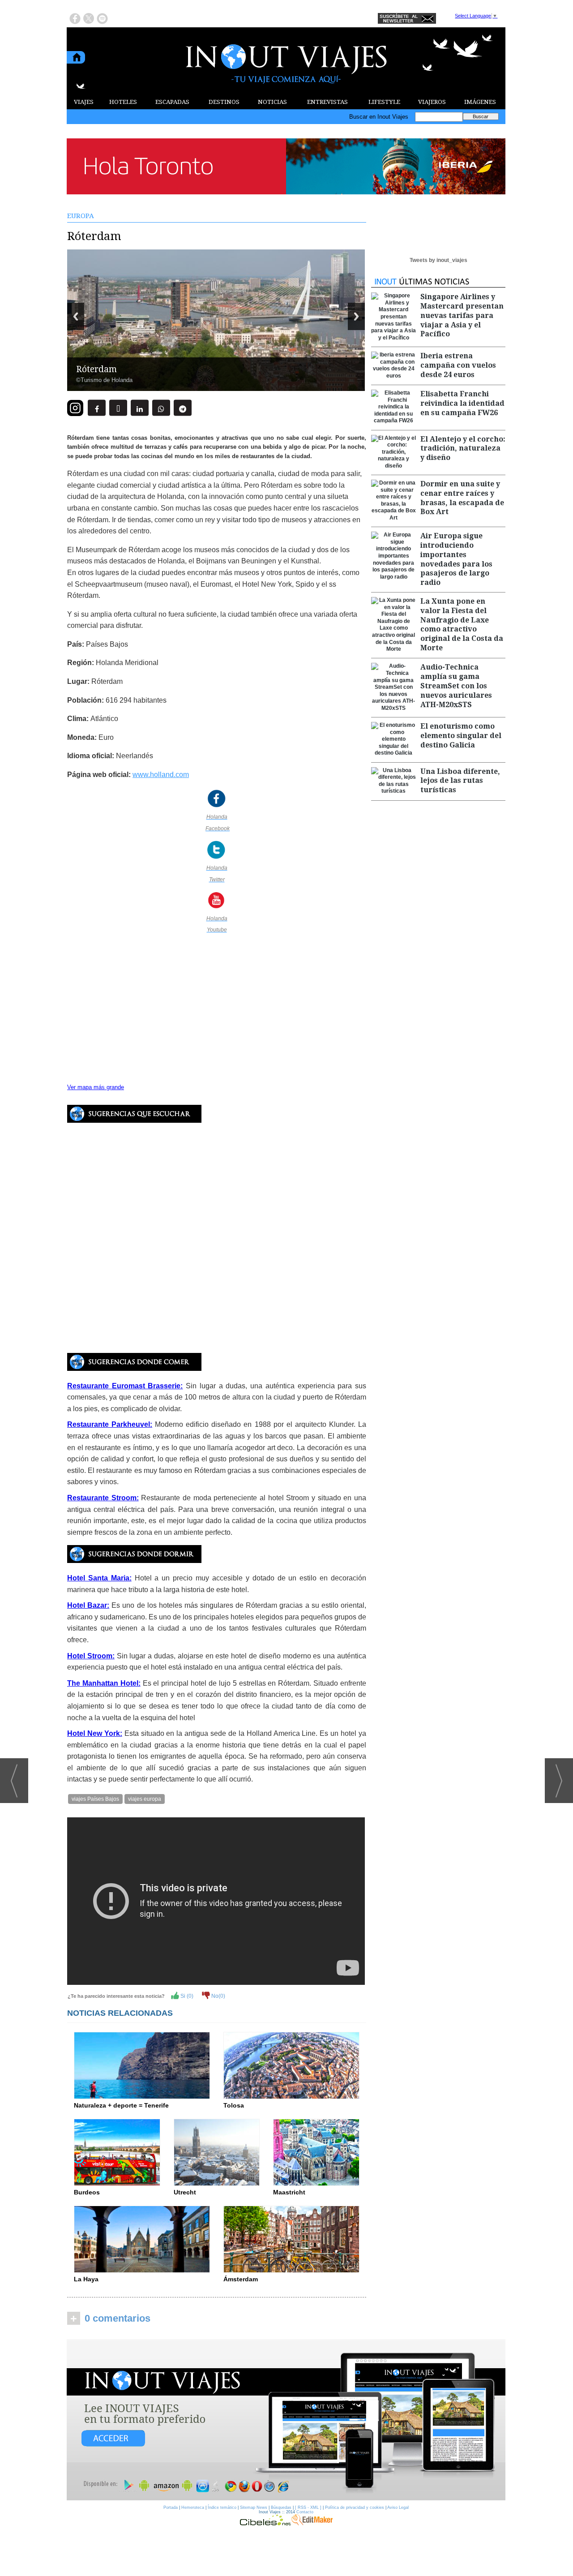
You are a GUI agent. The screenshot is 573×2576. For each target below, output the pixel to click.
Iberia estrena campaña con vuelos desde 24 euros (458, 365)
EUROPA (81, 216)
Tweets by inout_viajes (438, 260)
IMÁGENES (480, 102)
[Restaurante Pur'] (134, 1559)
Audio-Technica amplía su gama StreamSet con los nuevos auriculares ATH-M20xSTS (456, 686)
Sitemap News (254, 2507)
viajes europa (145, 1799)
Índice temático (222, 2507)
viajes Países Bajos (95, 1799)
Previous (76, 316)
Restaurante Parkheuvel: (110, 1424)
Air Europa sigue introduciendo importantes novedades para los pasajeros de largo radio (456, 559)
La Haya (86, 2279)
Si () (186, 1996)
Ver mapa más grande (96, 1087)
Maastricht (289, 2192)
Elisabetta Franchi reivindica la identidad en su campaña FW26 (462, 403)
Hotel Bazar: (88, 1605)
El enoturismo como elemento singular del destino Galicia (461, 736)
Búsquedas (281, 2507)
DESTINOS (224, 102)
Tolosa (234, 2105)
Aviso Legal (398, 2507)
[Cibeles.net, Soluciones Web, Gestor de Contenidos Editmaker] (265, 2523)
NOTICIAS (272, 102)
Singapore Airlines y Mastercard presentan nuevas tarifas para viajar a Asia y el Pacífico (462, 315)
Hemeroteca (193, 2507)
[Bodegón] (286, 2420)
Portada (171, 2507)
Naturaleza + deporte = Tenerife (121, 2105)
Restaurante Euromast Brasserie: (125, 1386)
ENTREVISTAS (327, 102)
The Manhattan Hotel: (104, 1683)
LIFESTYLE (384, 102)
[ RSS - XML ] (308, 2507)
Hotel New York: (95, 1733)
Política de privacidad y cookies (355, 2507)
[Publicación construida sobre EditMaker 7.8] (312, 2523)
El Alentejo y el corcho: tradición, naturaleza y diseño (463, 449)
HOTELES (123, 102)
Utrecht (185, 2192)
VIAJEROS (432, 102)
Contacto (305, 2512)
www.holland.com (161, 775)
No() (218, 1996)
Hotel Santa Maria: (99, 1578)
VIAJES (84, 102)
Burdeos (87, 2192)
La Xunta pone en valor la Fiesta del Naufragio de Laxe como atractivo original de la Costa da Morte (462, 625)
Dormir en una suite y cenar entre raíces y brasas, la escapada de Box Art (462, 498)
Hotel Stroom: (91, 1656)
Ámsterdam (241, 2279)
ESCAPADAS (172, 102)
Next (356, 316)
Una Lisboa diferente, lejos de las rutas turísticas (460, 781)
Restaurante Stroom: (103, 1498)
